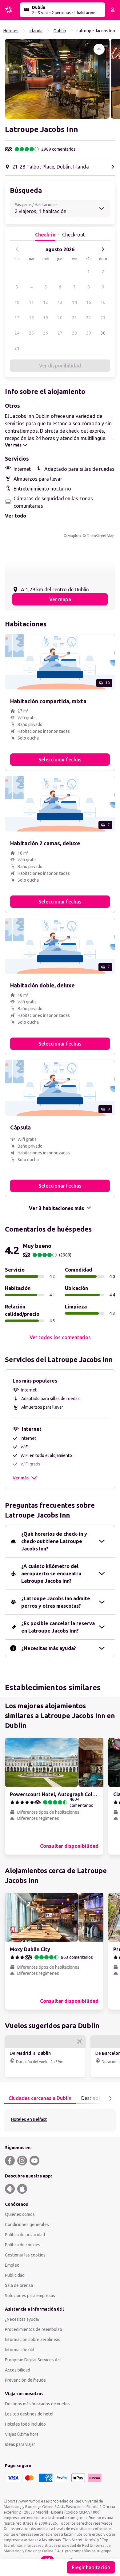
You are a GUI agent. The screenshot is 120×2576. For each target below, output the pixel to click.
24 (17, 333)
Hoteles (11, 31)
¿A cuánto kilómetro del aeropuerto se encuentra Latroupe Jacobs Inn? (51, 1574)
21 (74, 318)
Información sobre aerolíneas (33, 2340)
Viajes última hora (22, 2434)
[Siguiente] (103, 249)
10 (17, 302)
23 (103, 318)
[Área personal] (113, 10)
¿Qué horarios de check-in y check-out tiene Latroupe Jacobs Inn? (54, 1541)
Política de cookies (23, 2245)
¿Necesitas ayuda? (22, 2319)
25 (31, 333)
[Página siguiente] (110, 2098)
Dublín (60, 31)
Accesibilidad (18, 2370)
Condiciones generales (27, 2225)
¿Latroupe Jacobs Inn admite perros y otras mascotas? (56, 1602)
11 (31, 302)
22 (89, 318)
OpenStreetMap (100, 536)
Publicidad (15, 2275)
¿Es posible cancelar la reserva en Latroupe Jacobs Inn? (58, 1627)
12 (46, 302)
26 (46, 333)
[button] (57, 79)
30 (103, 333)
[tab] (40, 2098)
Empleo (12, 2265)
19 (46, 318)
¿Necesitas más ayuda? (49, 1648)
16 (103, 302)
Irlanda (36, 31)
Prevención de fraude (25, 2380)
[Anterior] (17, 249)
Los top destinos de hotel (29, 2414)
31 (17, 348)
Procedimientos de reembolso (34, 2329)
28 (74, 333)
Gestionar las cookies (25, 2255)
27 (60, 333)
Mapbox (74, 536)
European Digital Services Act (33, 2360)
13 (60, 302)
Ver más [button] (21, 1478)
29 (89, 333)
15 (89, 302)
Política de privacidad (25, 2235)
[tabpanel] (60, 2120)
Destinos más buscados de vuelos (37, 2404)
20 (60, 318)
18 (31, 318)
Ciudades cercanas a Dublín (40, 2098)
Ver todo (16, 516)
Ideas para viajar (20, 2444)
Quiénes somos (20, 2214)
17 (17, 318)
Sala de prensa (19, 2285)
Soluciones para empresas (30, 2296)
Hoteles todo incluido (25, 2424)
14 (74, 302)
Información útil (20, 2350)
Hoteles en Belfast (29, 2119)
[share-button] (99, 49)
